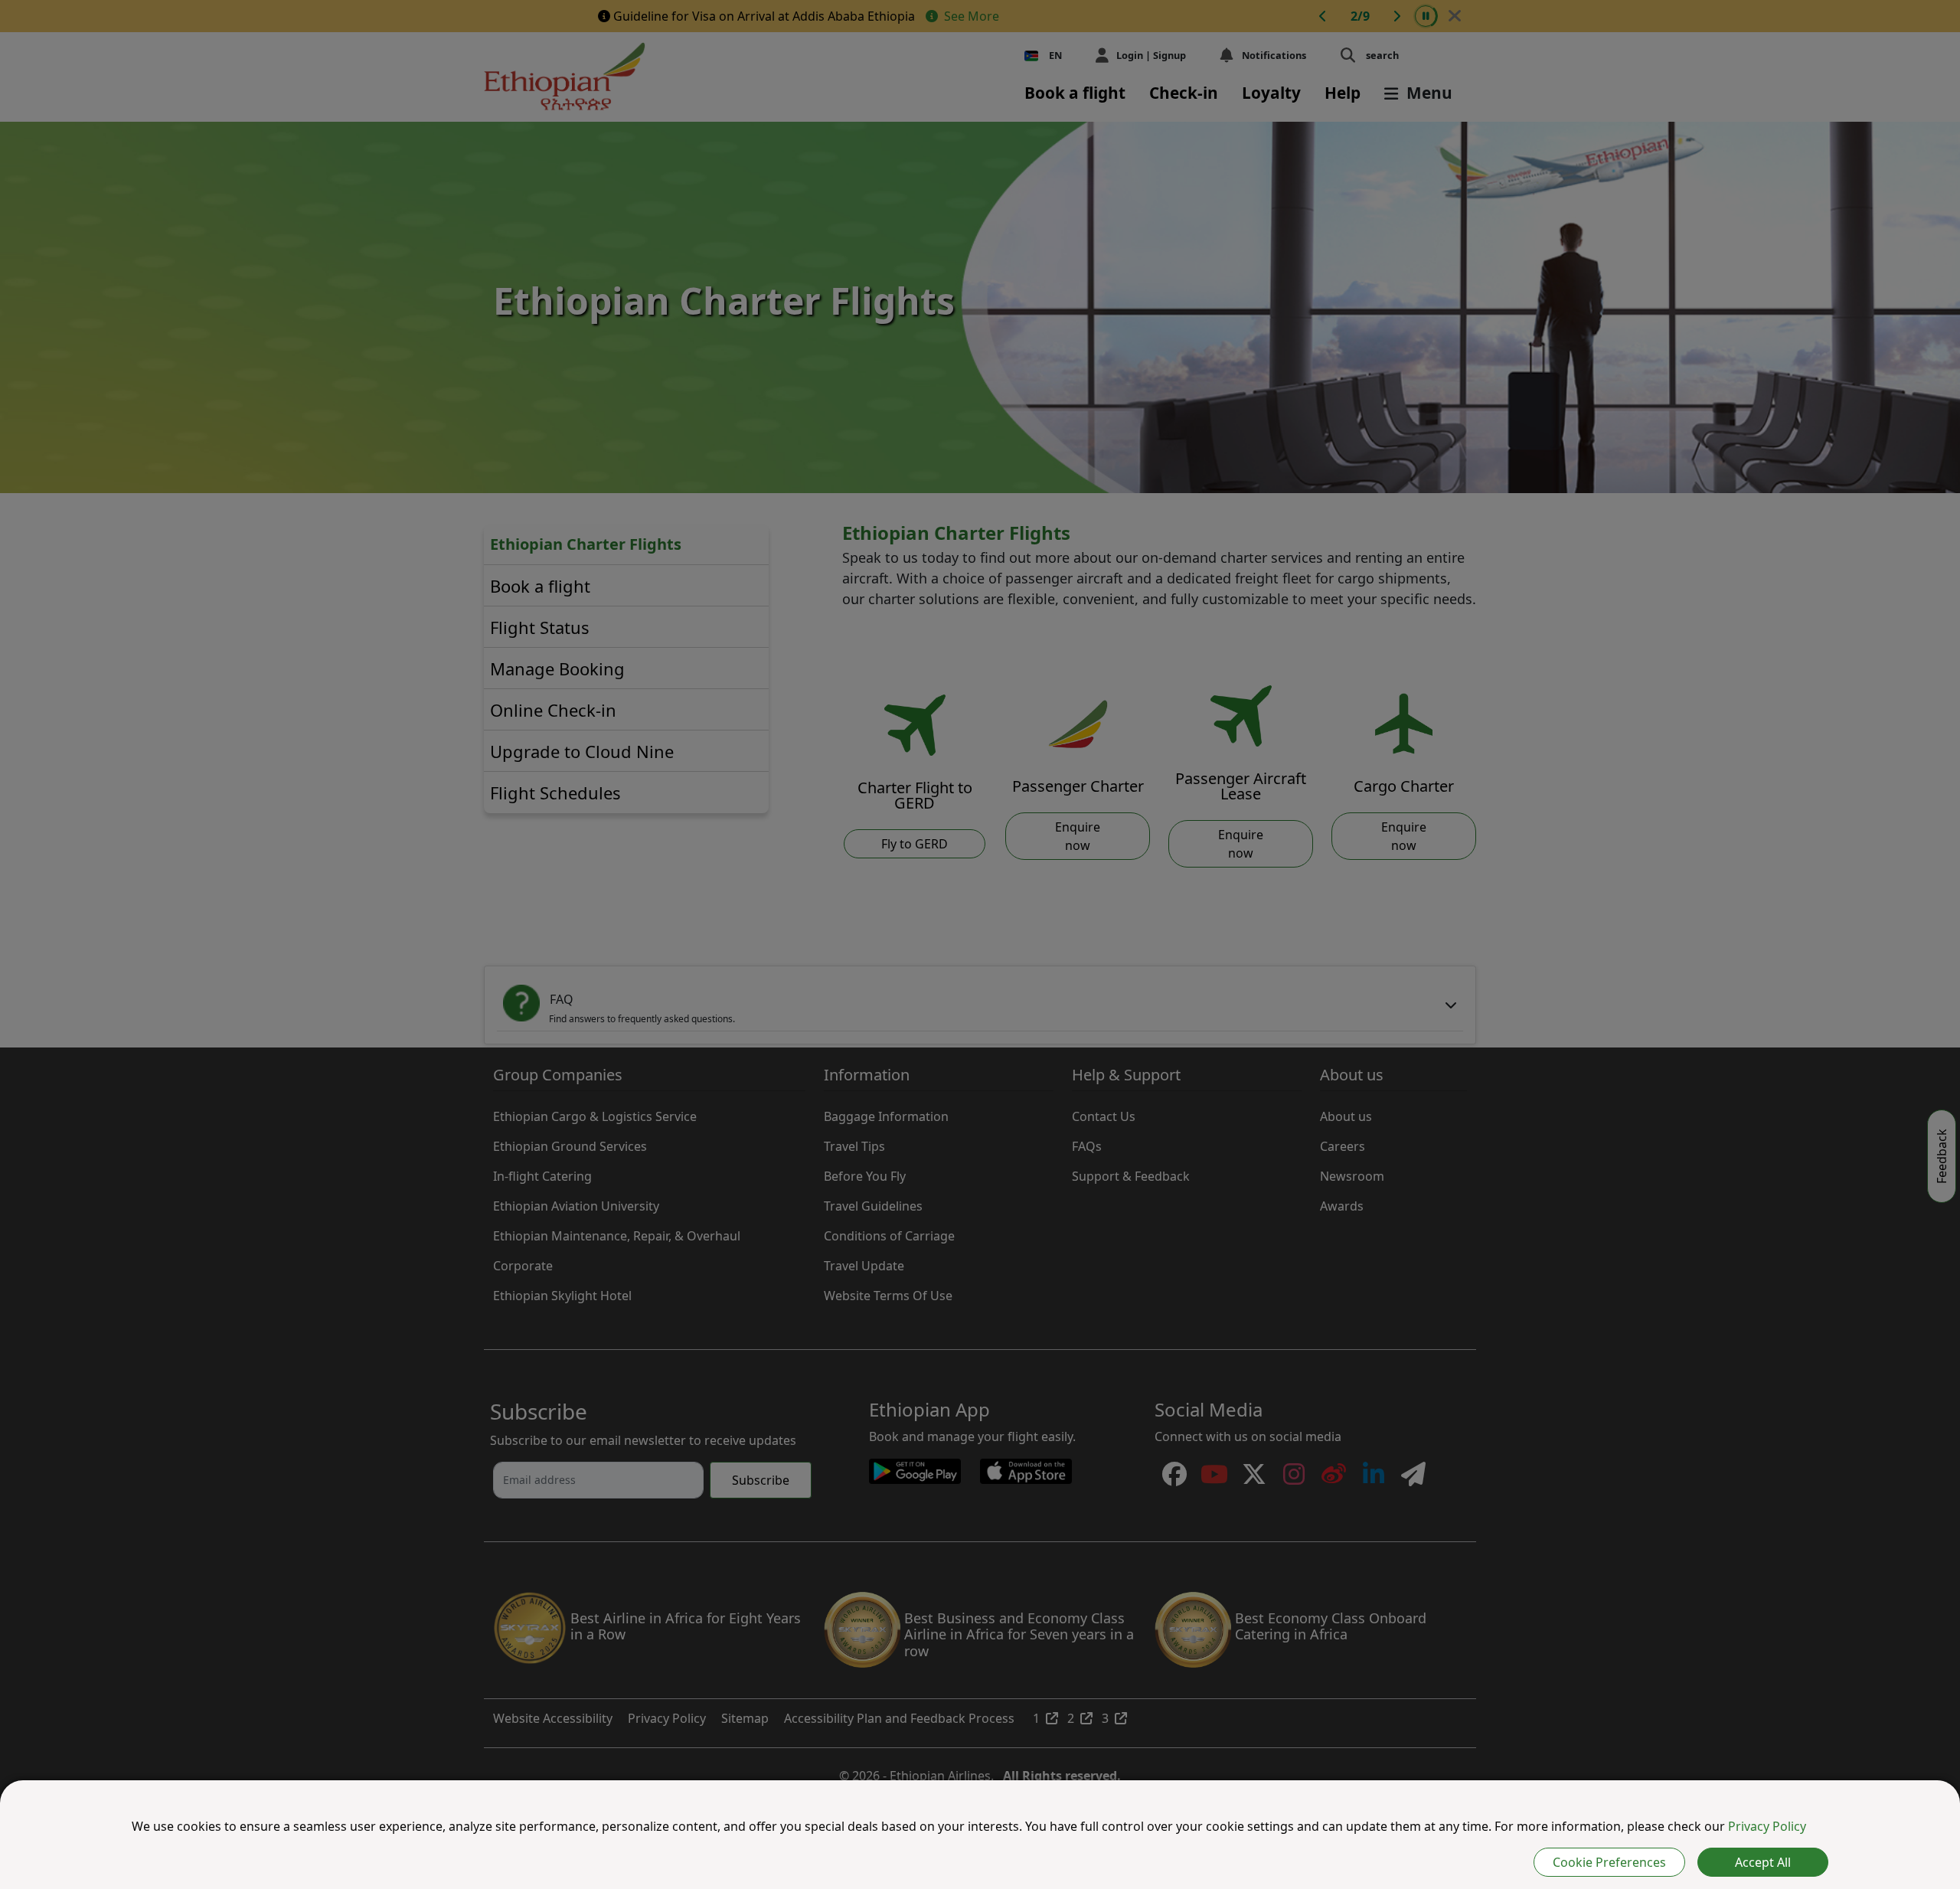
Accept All (1763, 1862)
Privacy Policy (1767, 1826)
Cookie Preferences (1609, 1862)
